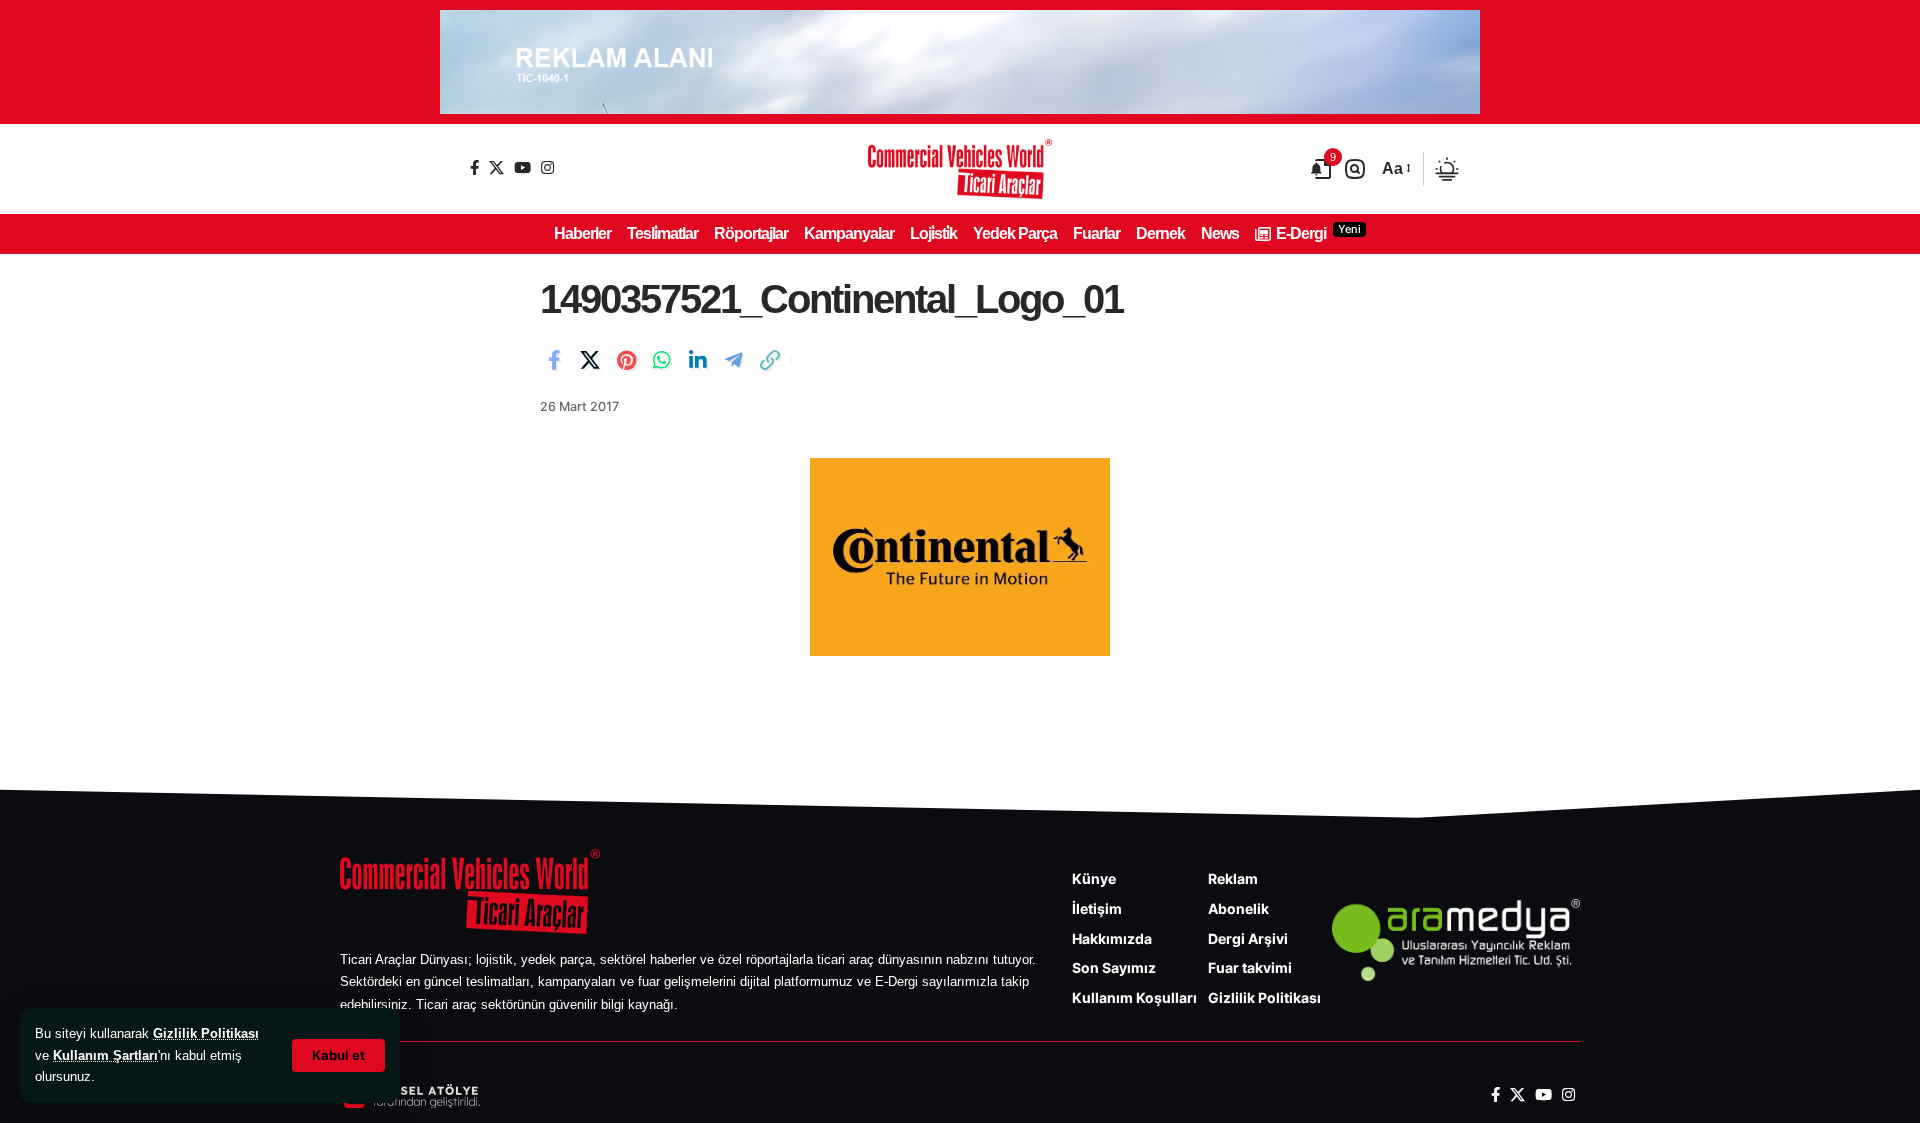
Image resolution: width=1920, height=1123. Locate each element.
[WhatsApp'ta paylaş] (662, 360)
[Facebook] (474, 167)
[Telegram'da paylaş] (734, 360)
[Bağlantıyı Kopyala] (770, 360)
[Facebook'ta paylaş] (554, 360)
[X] (496, 167)
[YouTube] (522, 167)
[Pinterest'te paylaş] (626, 360)
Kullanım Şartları (105, 1055)
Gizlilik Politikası (206, 1033)
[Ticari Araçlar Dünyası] (960, 169)
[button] (338, 1055)
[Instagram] (547, 167)
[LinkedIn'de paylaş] (698, 360)
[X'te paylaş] (590, 360)
